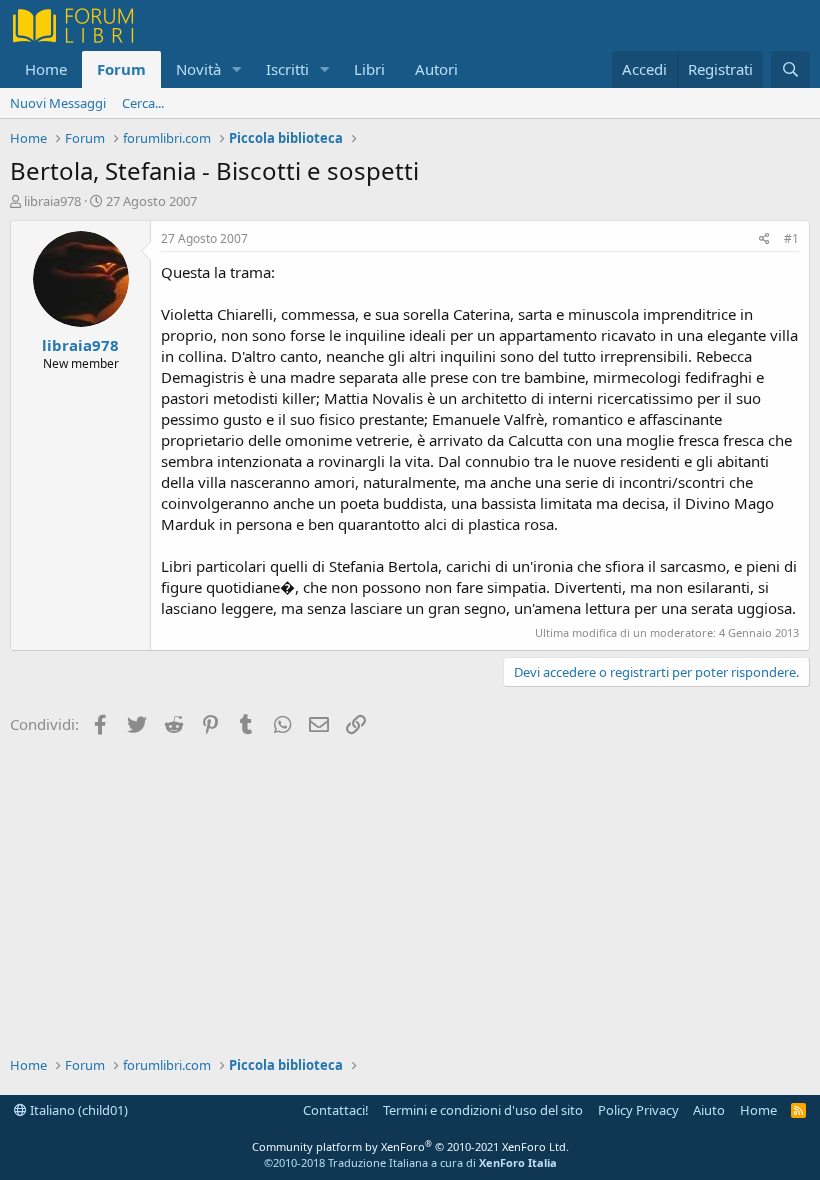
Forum (121, 69)
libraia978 (52, 201)
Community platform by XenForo (410, 1146)
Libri (369, 69)
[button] (237, 69)
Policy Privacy (638, 1110)
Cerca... (143, 103)
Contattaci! (336, 1110)
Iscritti (287, 69)
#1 (791, 238)
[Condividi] (764, 239)
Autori (436, 69)
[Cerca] (790, 69)
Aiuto (709, 1110)
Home (46, 69)
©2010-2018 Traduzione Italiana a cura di (410, 1162)
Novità (198, 69)
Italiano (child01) (77, 1110)
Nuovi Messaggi (58, 103)
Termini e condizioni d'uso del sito (483, 1110)
